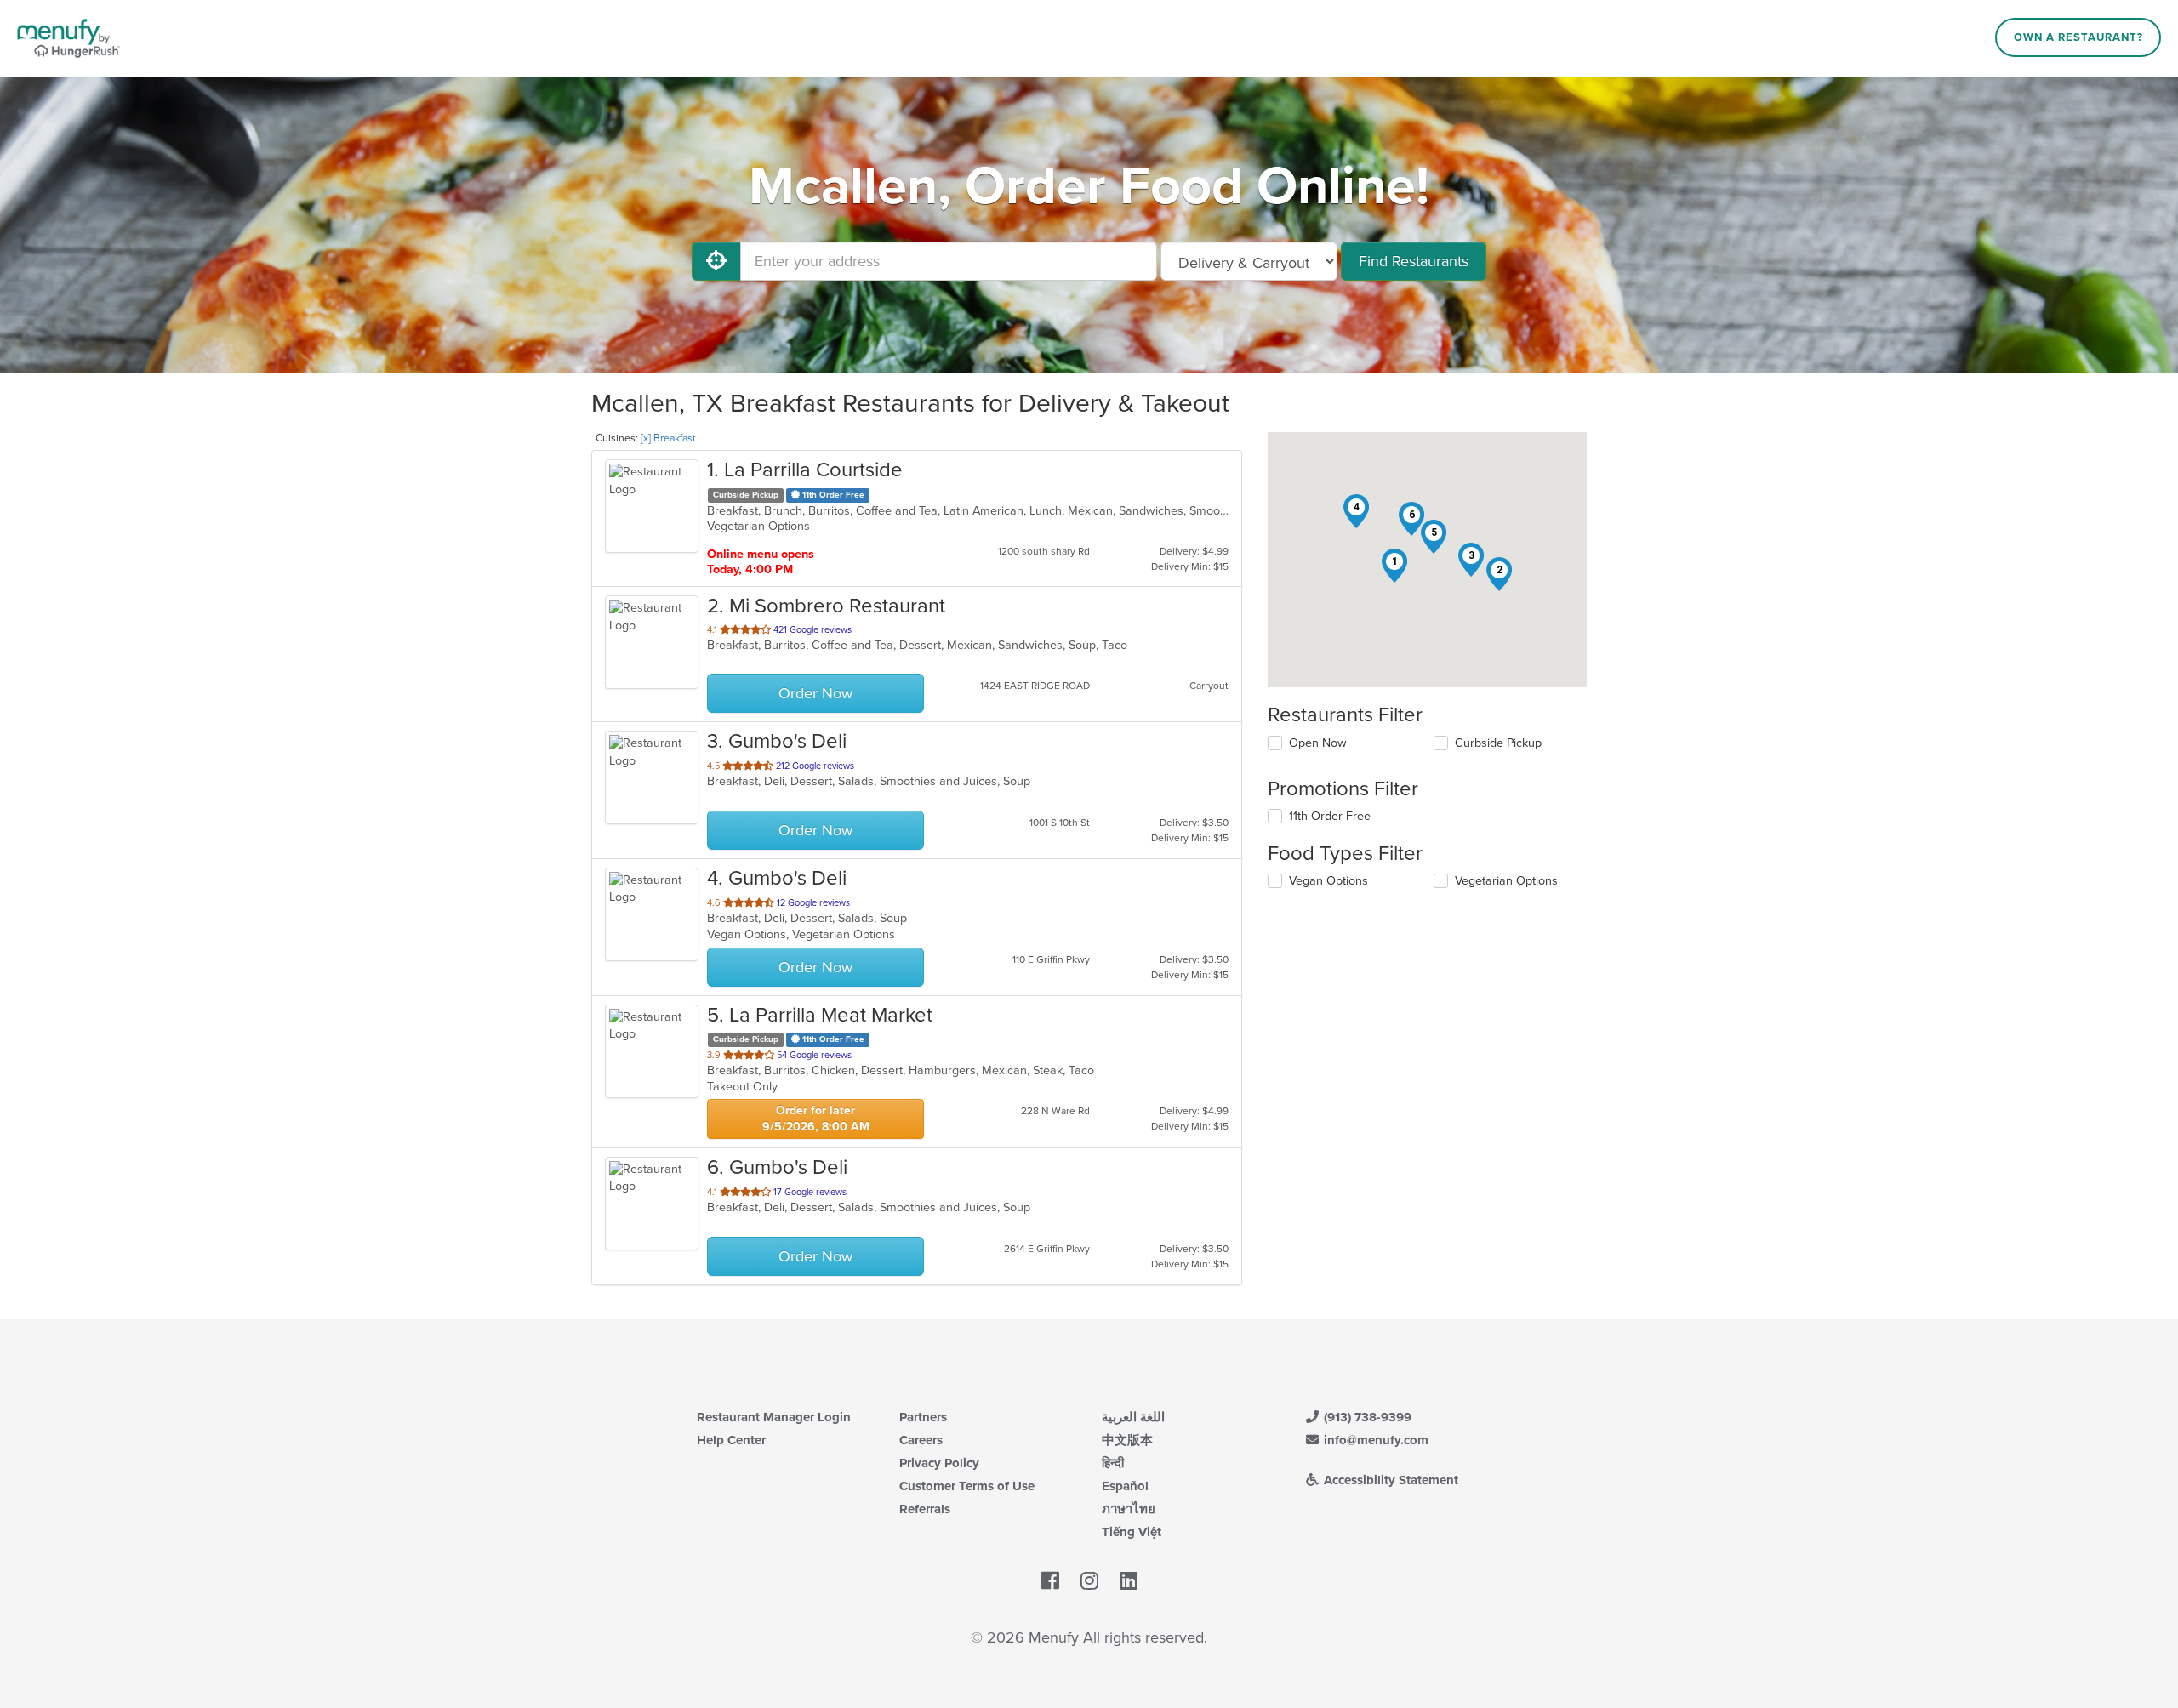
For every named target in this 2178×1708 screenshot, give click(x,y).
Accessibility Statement (1389, 1480)
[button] (1394, 566)
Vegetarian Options (1506, 881)
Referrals (925, 1509)
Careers (921, 1440)
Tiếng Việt (1132, 1532)
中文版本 (1127, 1440)
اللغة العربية (1133, 1417)
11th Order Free (1330, 816)
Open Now (1318, 743)
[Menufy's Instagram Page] (1089, 1582)
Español (1125, 1486)
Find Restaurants (1414, 261)
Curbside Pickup (1498, 743)
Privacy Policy (939, 1463)
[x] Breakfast (668, 438)
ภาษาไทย (1129, 1509)
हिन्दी (1113, 1463)
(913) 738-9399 (1366, 1417)
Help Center (731, 1440)
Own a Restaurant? (2078, 37)
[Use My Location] (716, 261)
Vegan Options (1328, 881)
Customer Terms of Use (967, 1486)
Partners (923, 1417)
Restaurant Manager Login (774, 1417)
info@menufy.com (1374, 1440)
